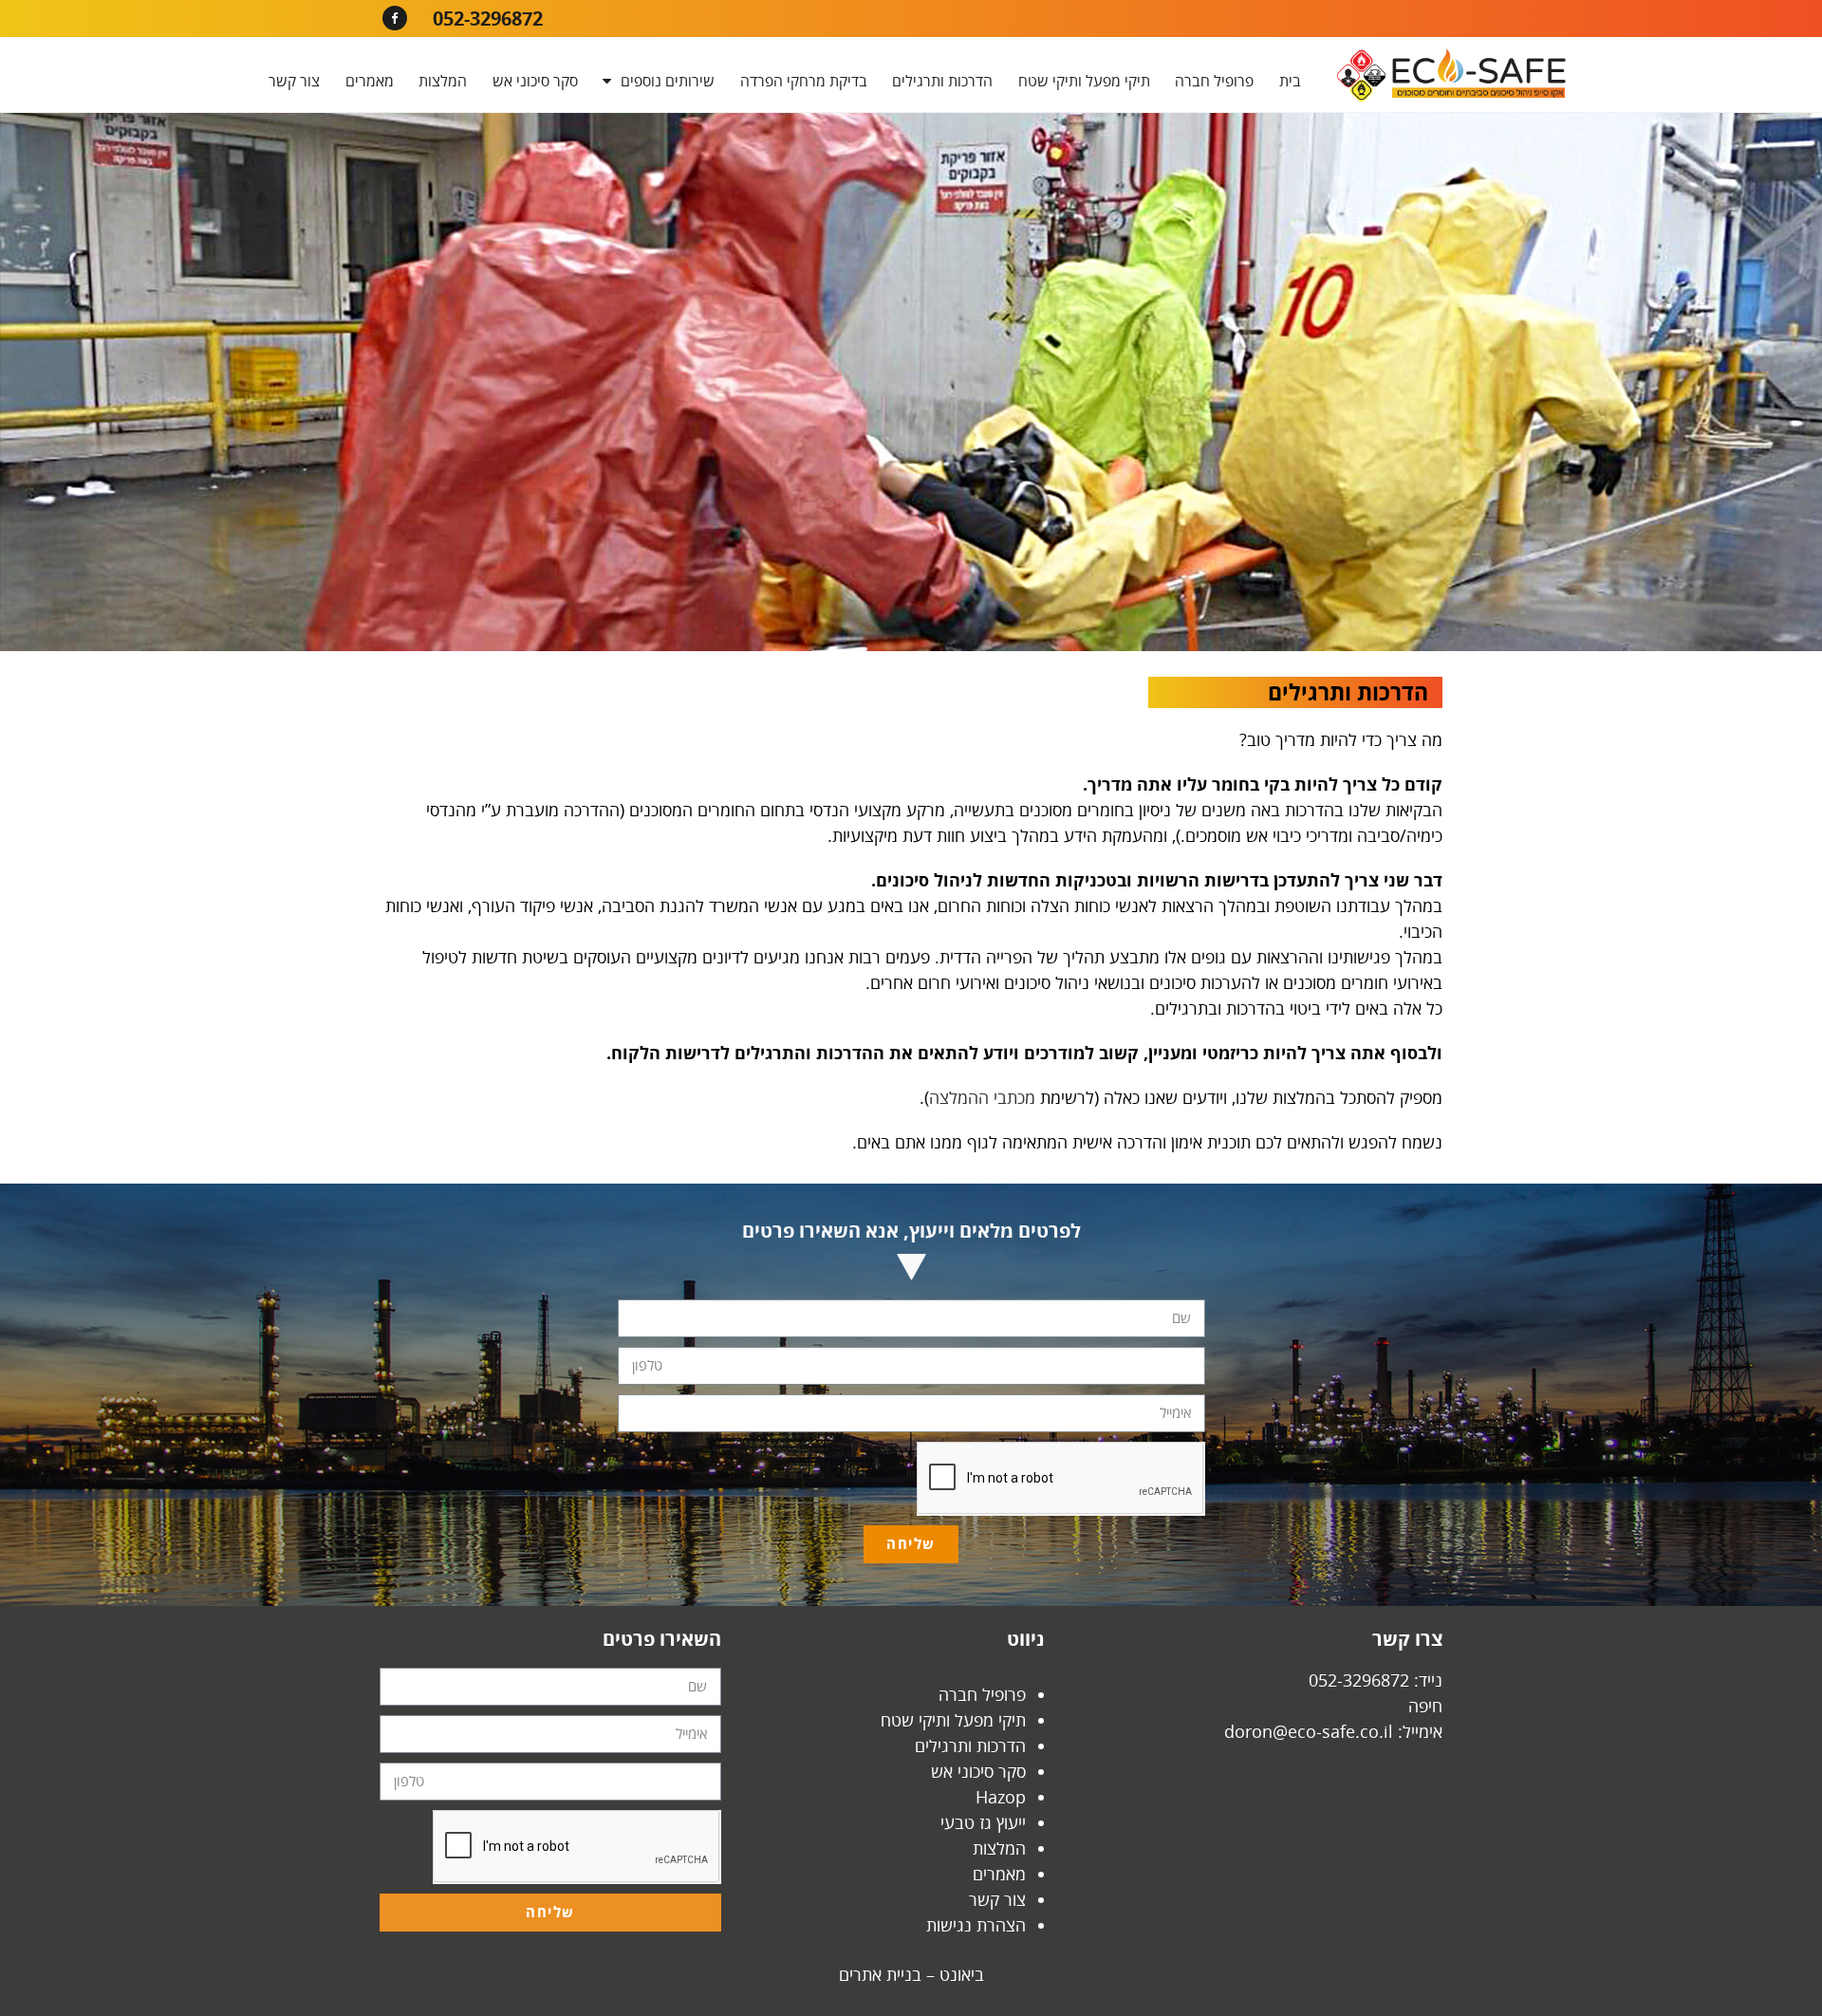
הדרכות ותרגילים (942, 81)
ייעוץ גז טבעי (983, 1822)
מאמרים (370, 81)
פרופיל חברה (1214, 81)
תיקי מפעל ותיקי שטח (1084, 81)
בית (1290, 81)
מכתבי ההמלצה (982, 1097)
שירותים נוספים (668, 81)
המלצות (443, 81)
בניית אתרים (880, 1974)
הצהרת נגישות (976, 1925)
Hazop (1001, 1797)
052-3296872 (488, 19)
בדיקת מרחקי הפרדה (804, 81)
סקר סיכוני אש (535, 81)
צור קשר (294, 81)
